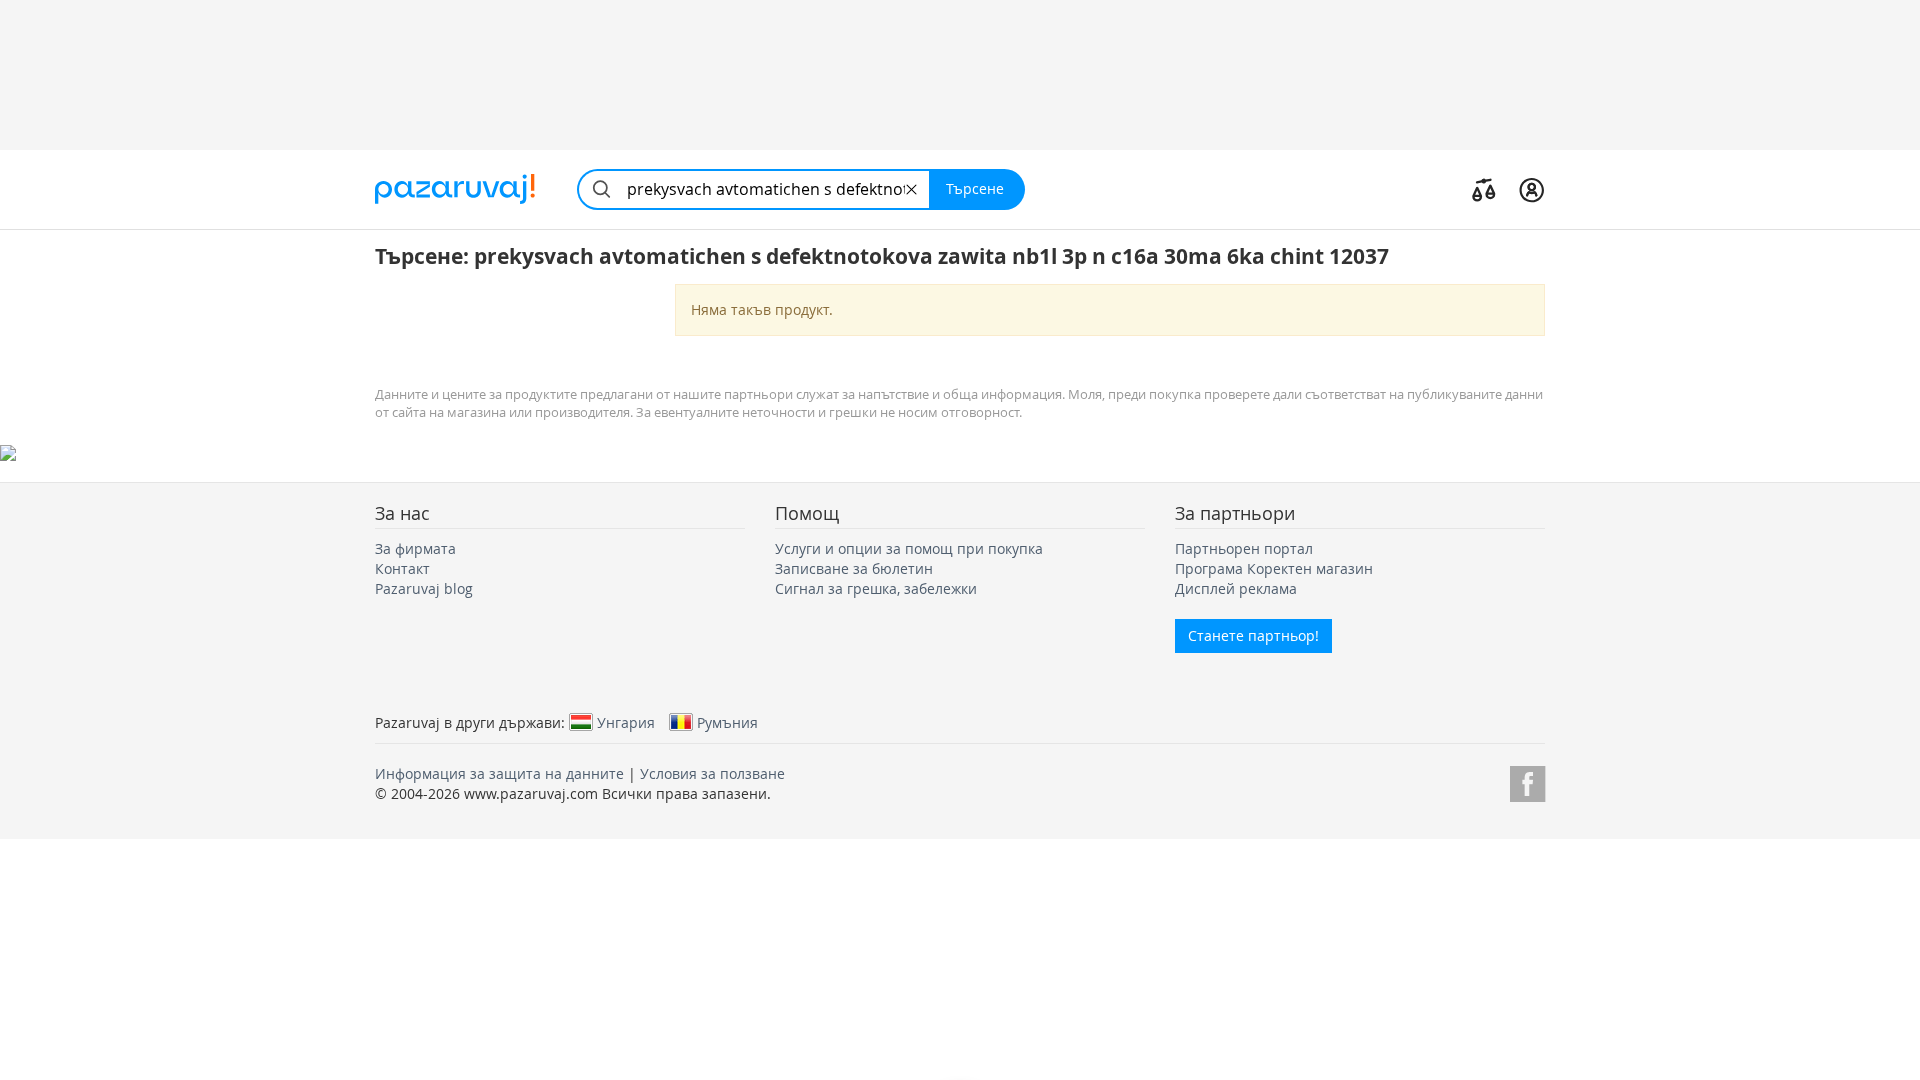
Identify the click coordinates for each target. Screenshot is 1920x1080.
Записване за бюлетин (854, 568)
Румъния (727, 722)
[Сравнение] (1484, 189)
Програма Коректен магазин (1274, 568)
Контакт (402, 568)
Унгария (626, 722)
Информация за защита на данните (499, 773)
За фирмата (415, 548)
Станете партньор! (1253, 635)
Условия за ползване (712, 773)
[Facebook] (1527, 780)
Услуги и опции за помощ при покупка (909, 548)
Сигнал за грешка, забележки (876, 588)
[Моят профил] (1531, 189)
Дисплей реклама (1236, 588)
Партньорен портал (1244, 548)
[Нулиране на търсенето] (911, 189)
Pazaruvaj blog (424, 588)
